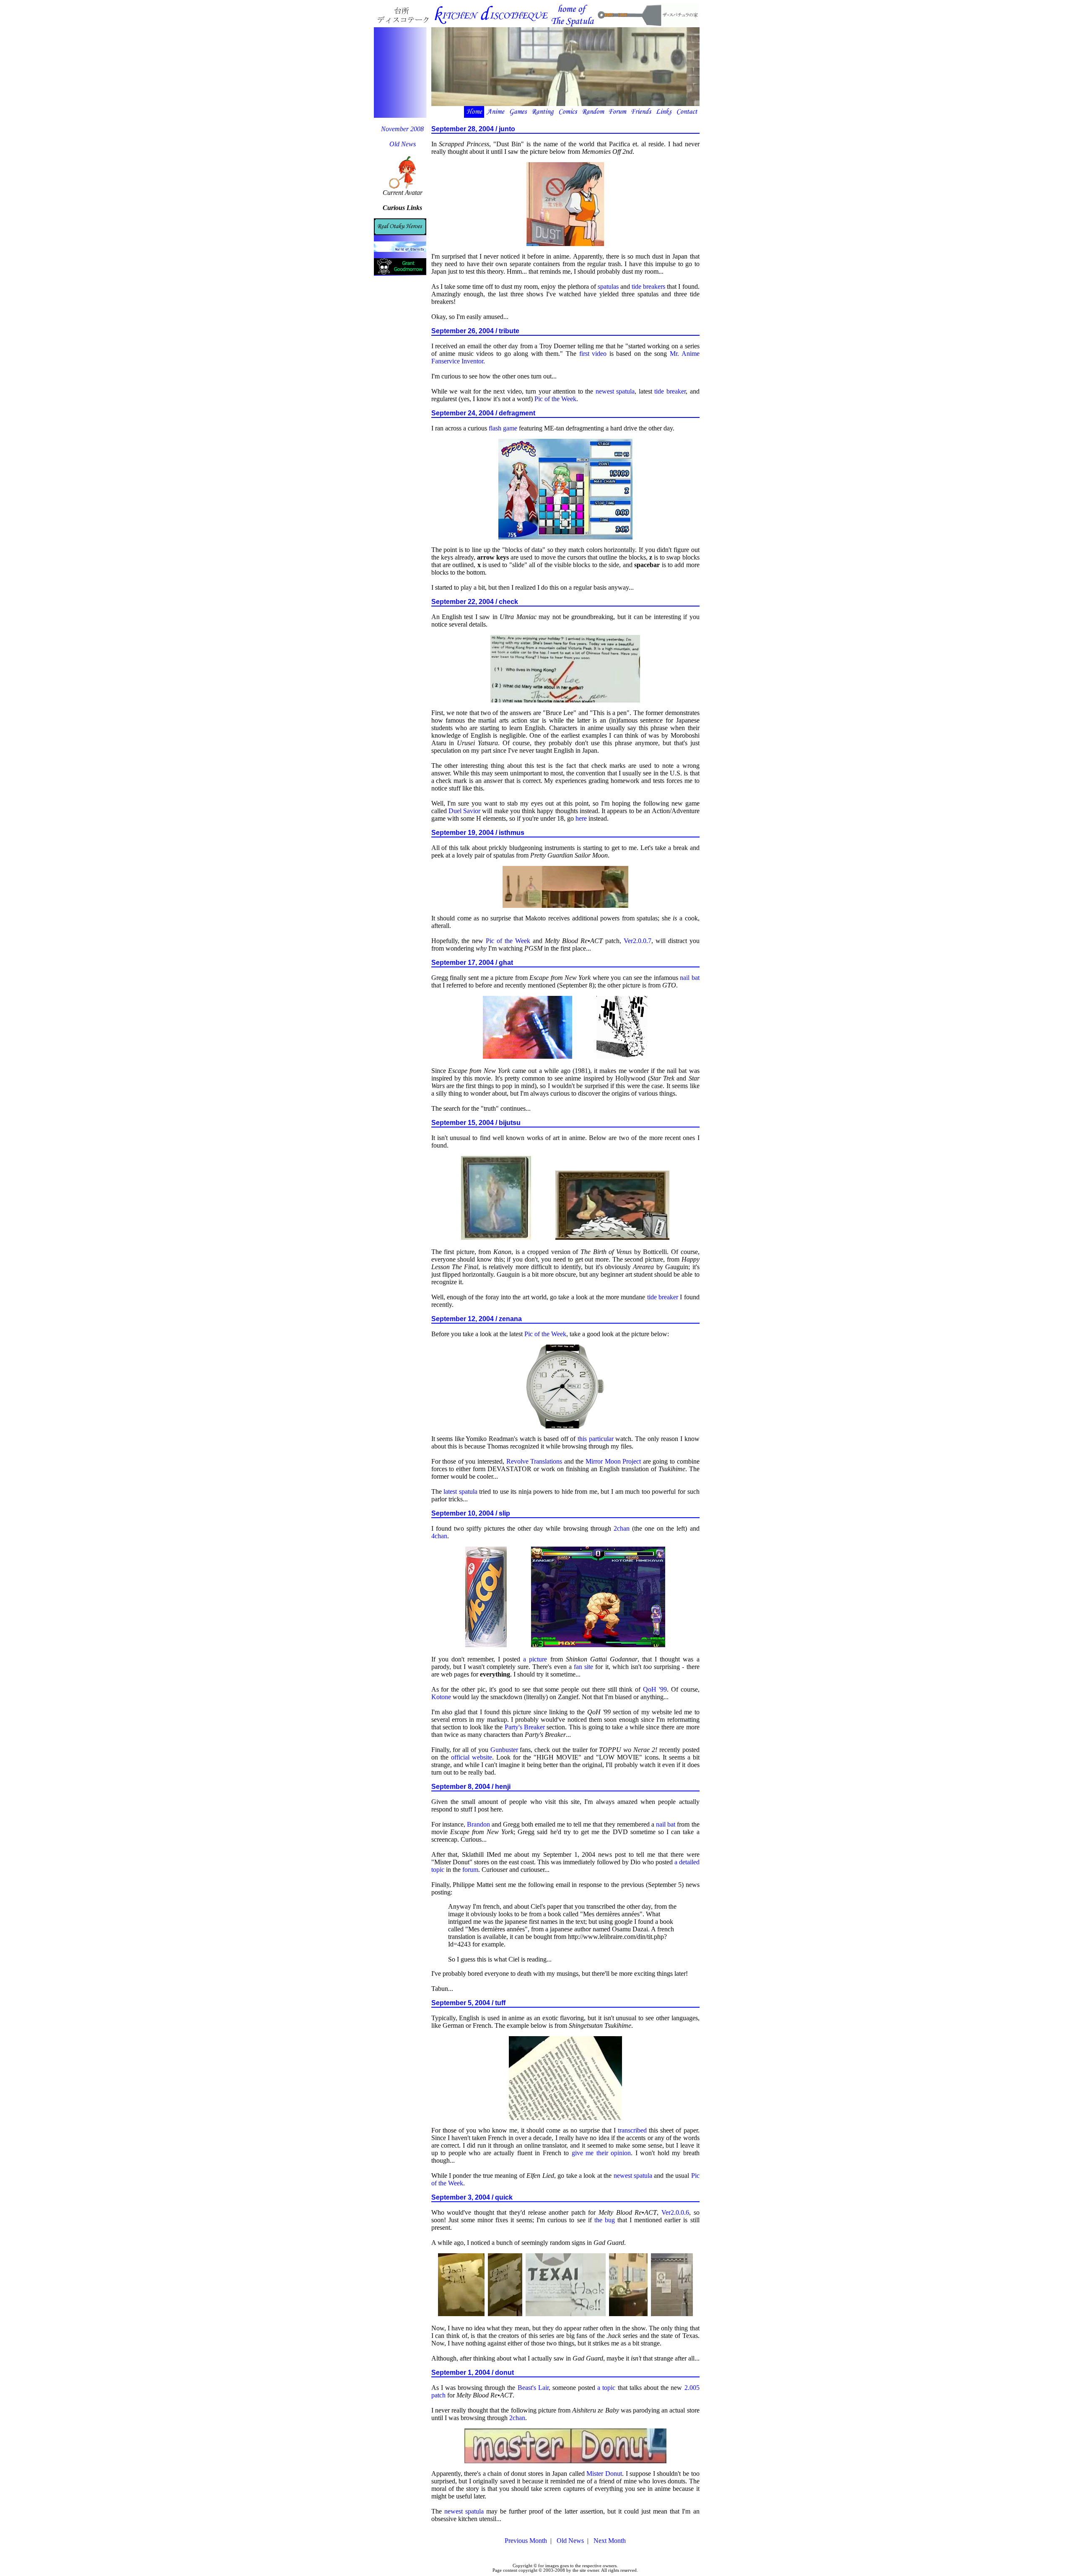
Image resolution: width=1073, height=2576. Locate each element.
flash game (503, 428)
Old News (403, 144)
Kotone (441, 1697)
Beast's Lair (533, 2388)
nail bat (689, 978)
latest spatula (460, 1491)
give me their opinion (601, 2153)
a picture (535, 1659)
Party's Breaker (525, 1727)
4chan (439, 1536)
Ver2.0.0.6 (675, 2212)
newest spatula (615, 391)
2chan (622, 1528)
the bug (605, 2220)
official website (472, 1757)
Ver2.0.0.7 (638, 941)
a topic (606, 2388)
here (581, 818)
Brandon (478, 1824)
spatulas (608, 286)
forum (470, 1870)
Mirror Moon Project (613, 1461)
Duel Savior (464, 811)
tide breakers (648, 286)
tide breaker (670, 391)
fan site (583, 1667)
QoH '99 (655, 1689)
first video (593, 354)
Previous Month (526, 2541)
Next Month (610, 2541)
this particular (596, 1439)
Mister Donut (604, 2474)
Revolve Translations (534, 1461)
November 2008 (402, 129)
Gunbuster (504, 1750)
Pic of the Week (555, 399)
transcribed (632, 2130)
